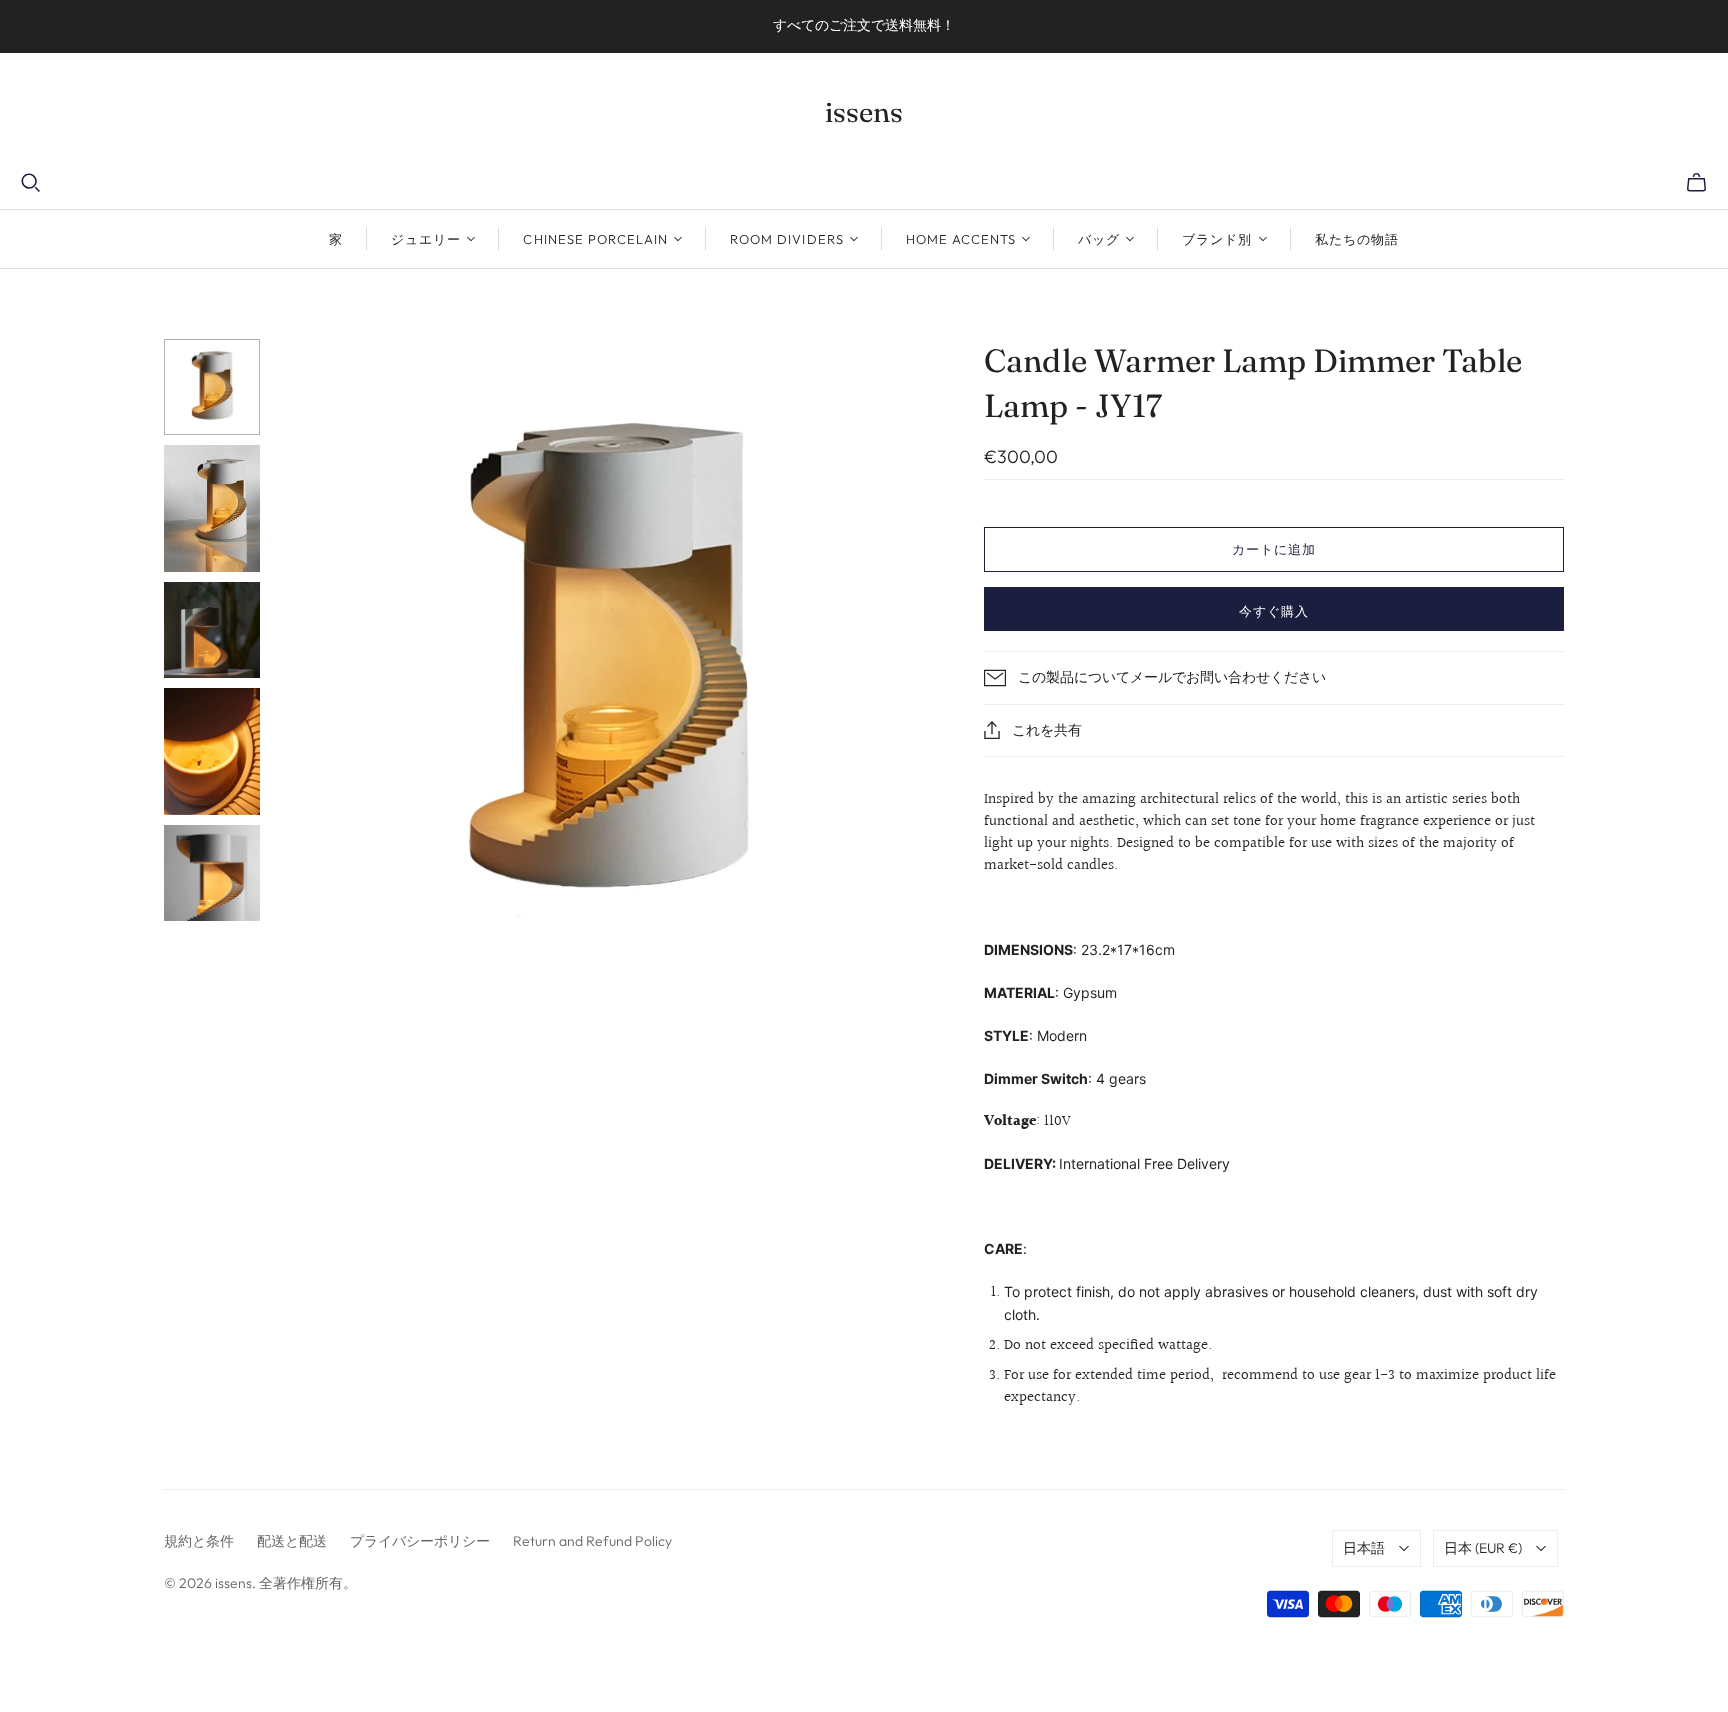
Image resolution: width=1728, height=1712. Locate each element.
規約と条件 (199, 1541)
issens (864, 112)
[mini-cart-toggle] (1696, 183)
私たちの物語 (1357, 239)
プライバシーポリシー (420, 1541)
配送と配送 (292, 1541)
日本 (1483, 1548)
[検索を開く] (31, 183)
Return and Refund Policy (592, 1541)
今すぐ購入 (1274, 611)
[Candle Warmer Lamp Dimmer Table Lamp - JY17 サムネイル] (212, 387)
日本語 (1364, 1548)
